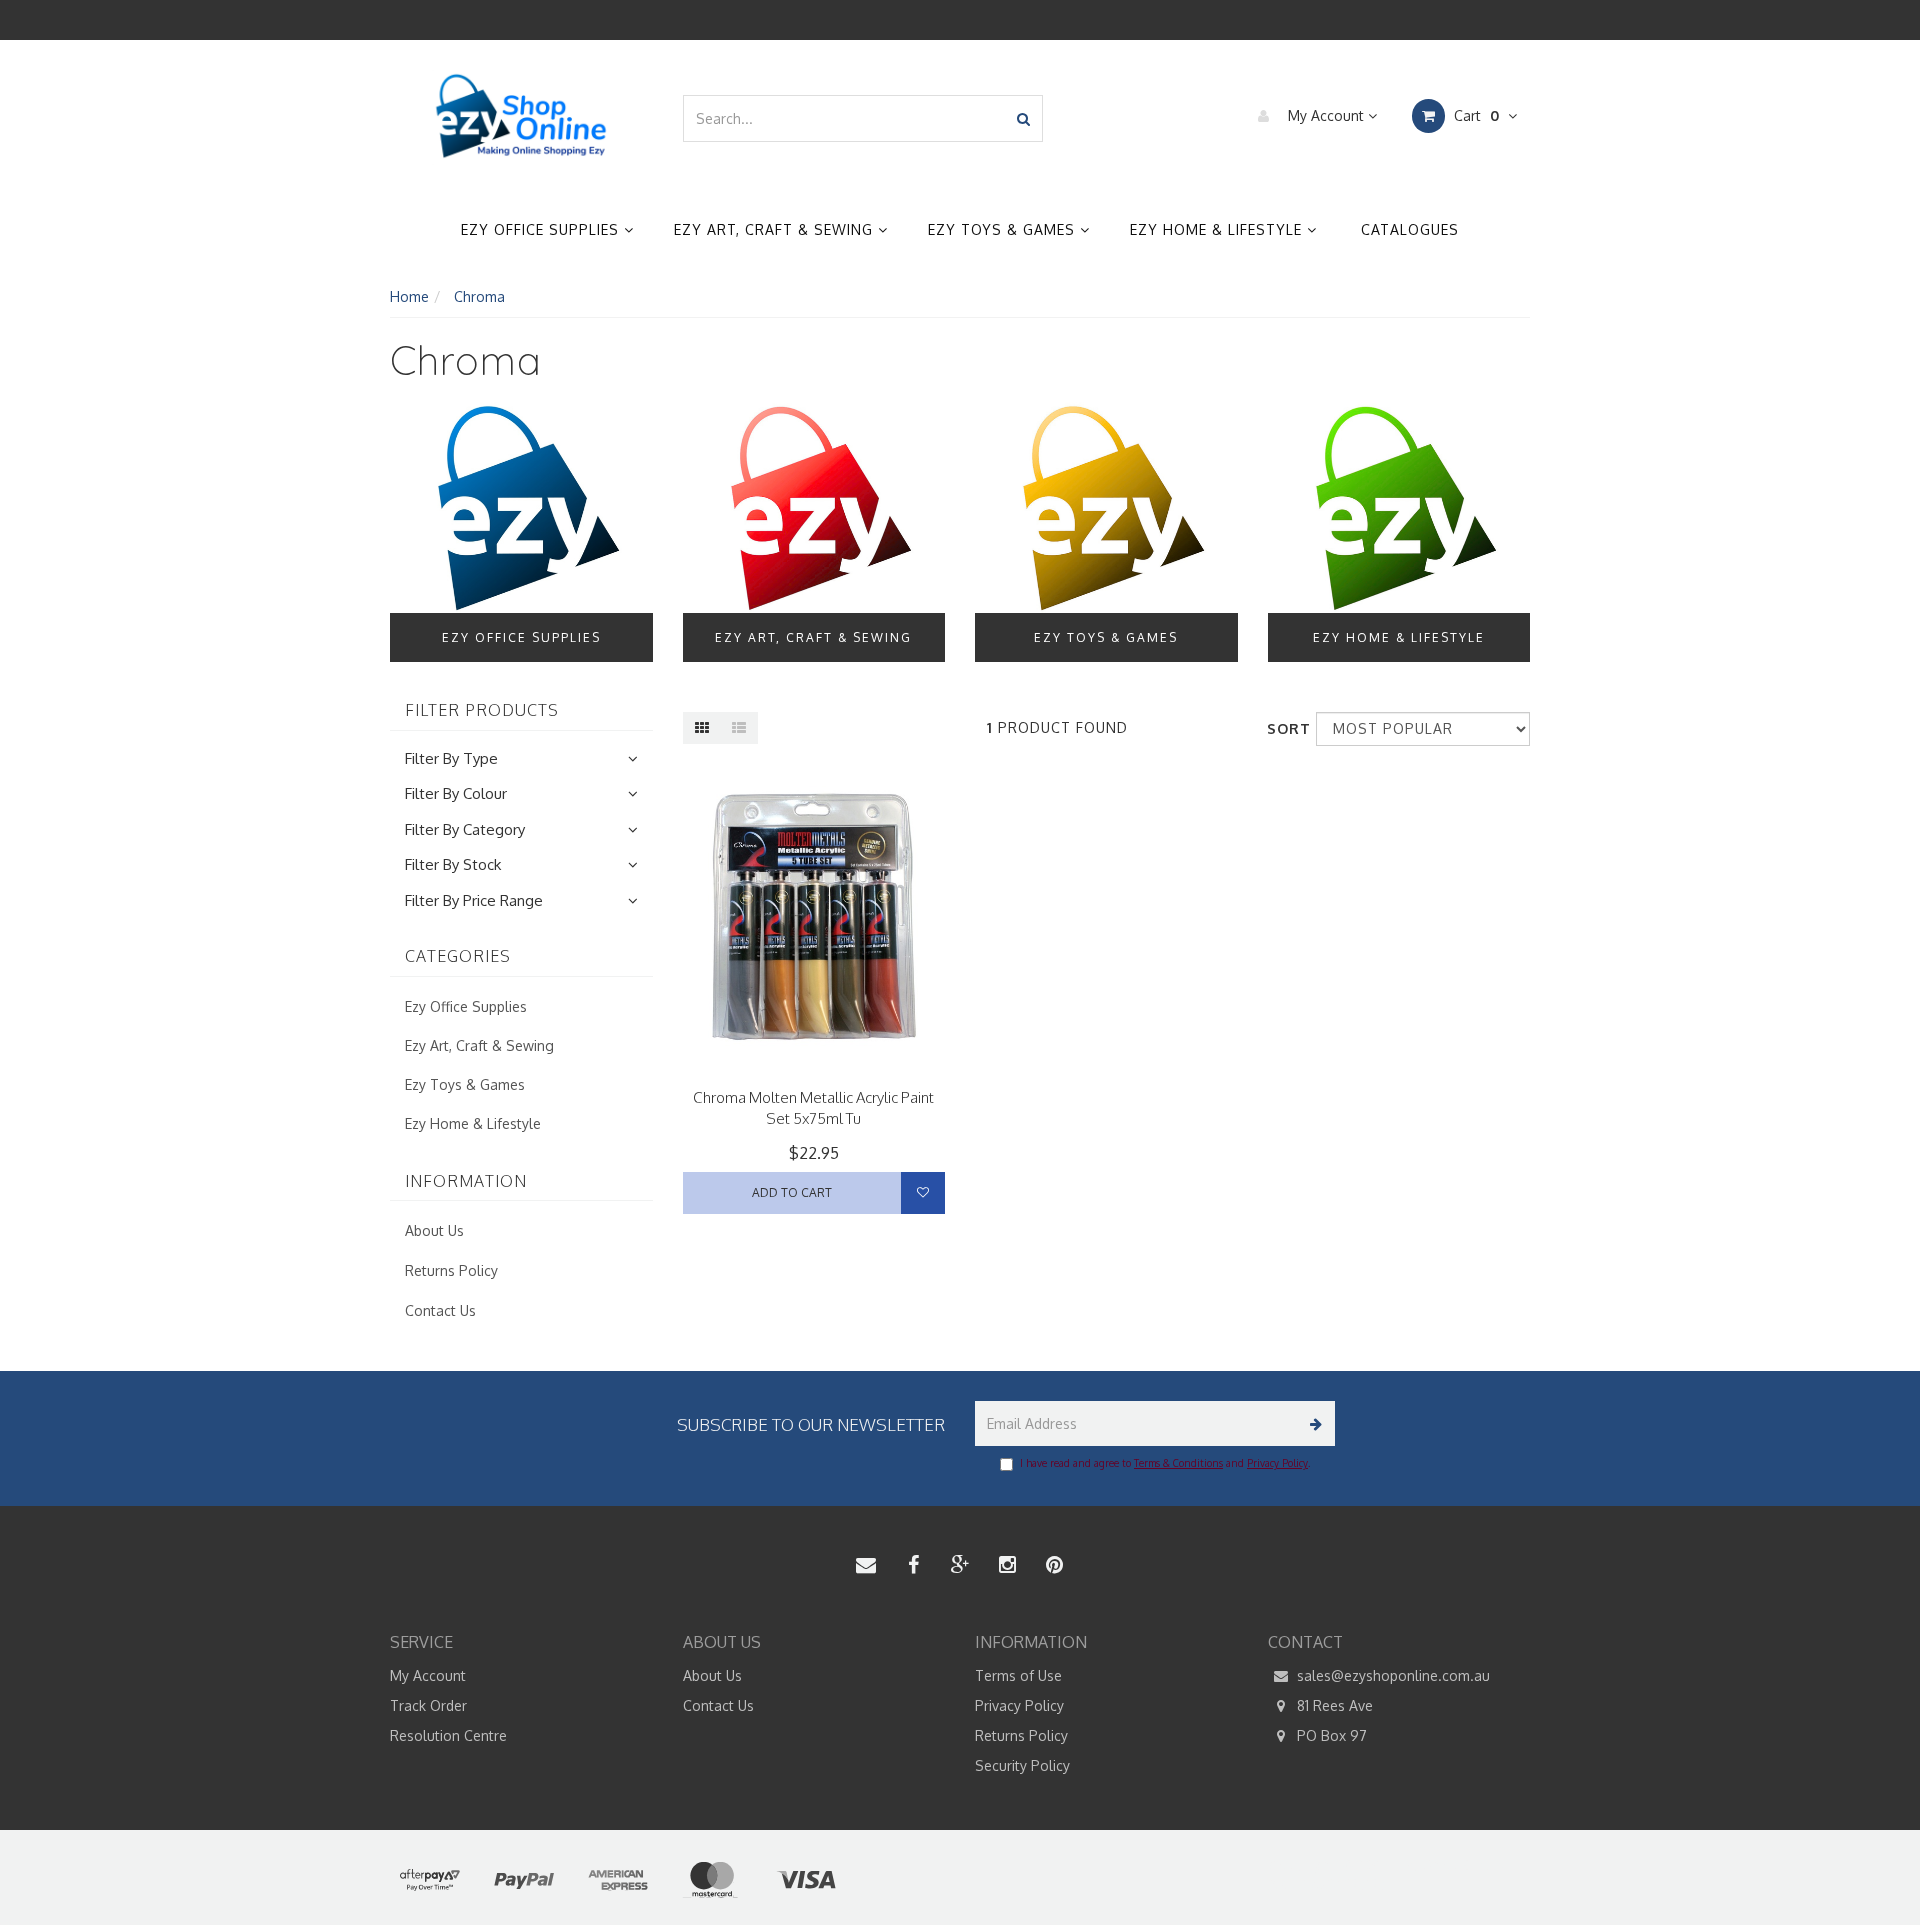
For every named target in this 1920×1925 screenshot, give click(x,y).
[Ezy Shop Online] (521, 116)
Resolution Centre (448, 1735)
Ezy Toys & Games (1004, 229)
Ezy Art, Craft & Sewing (776, 229)
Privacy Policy (1277, 1463)
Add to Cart (792, 1192)
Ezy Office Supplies (542, 229)
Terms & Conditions (1178, 1463)
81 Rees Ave (1333, 1705)
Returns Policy (451, 1270)
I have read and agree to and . (1165, 1463)
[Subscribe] (1312, 1423)
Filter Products (482, 711)
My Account (1326, 115)
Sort (1284, 728)
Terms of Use (1018, 1675)
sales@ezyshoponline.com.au (1391, 1675)
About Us (434, 1230)
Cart (1474, 115)
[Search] (1023, 118)
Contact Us (440, 1310)
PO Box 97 (1330, 1735)
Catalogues (1410, 229)
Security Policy (1022, 1765)
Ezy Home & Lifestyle (1218, 229)
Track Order (428, 1705)
